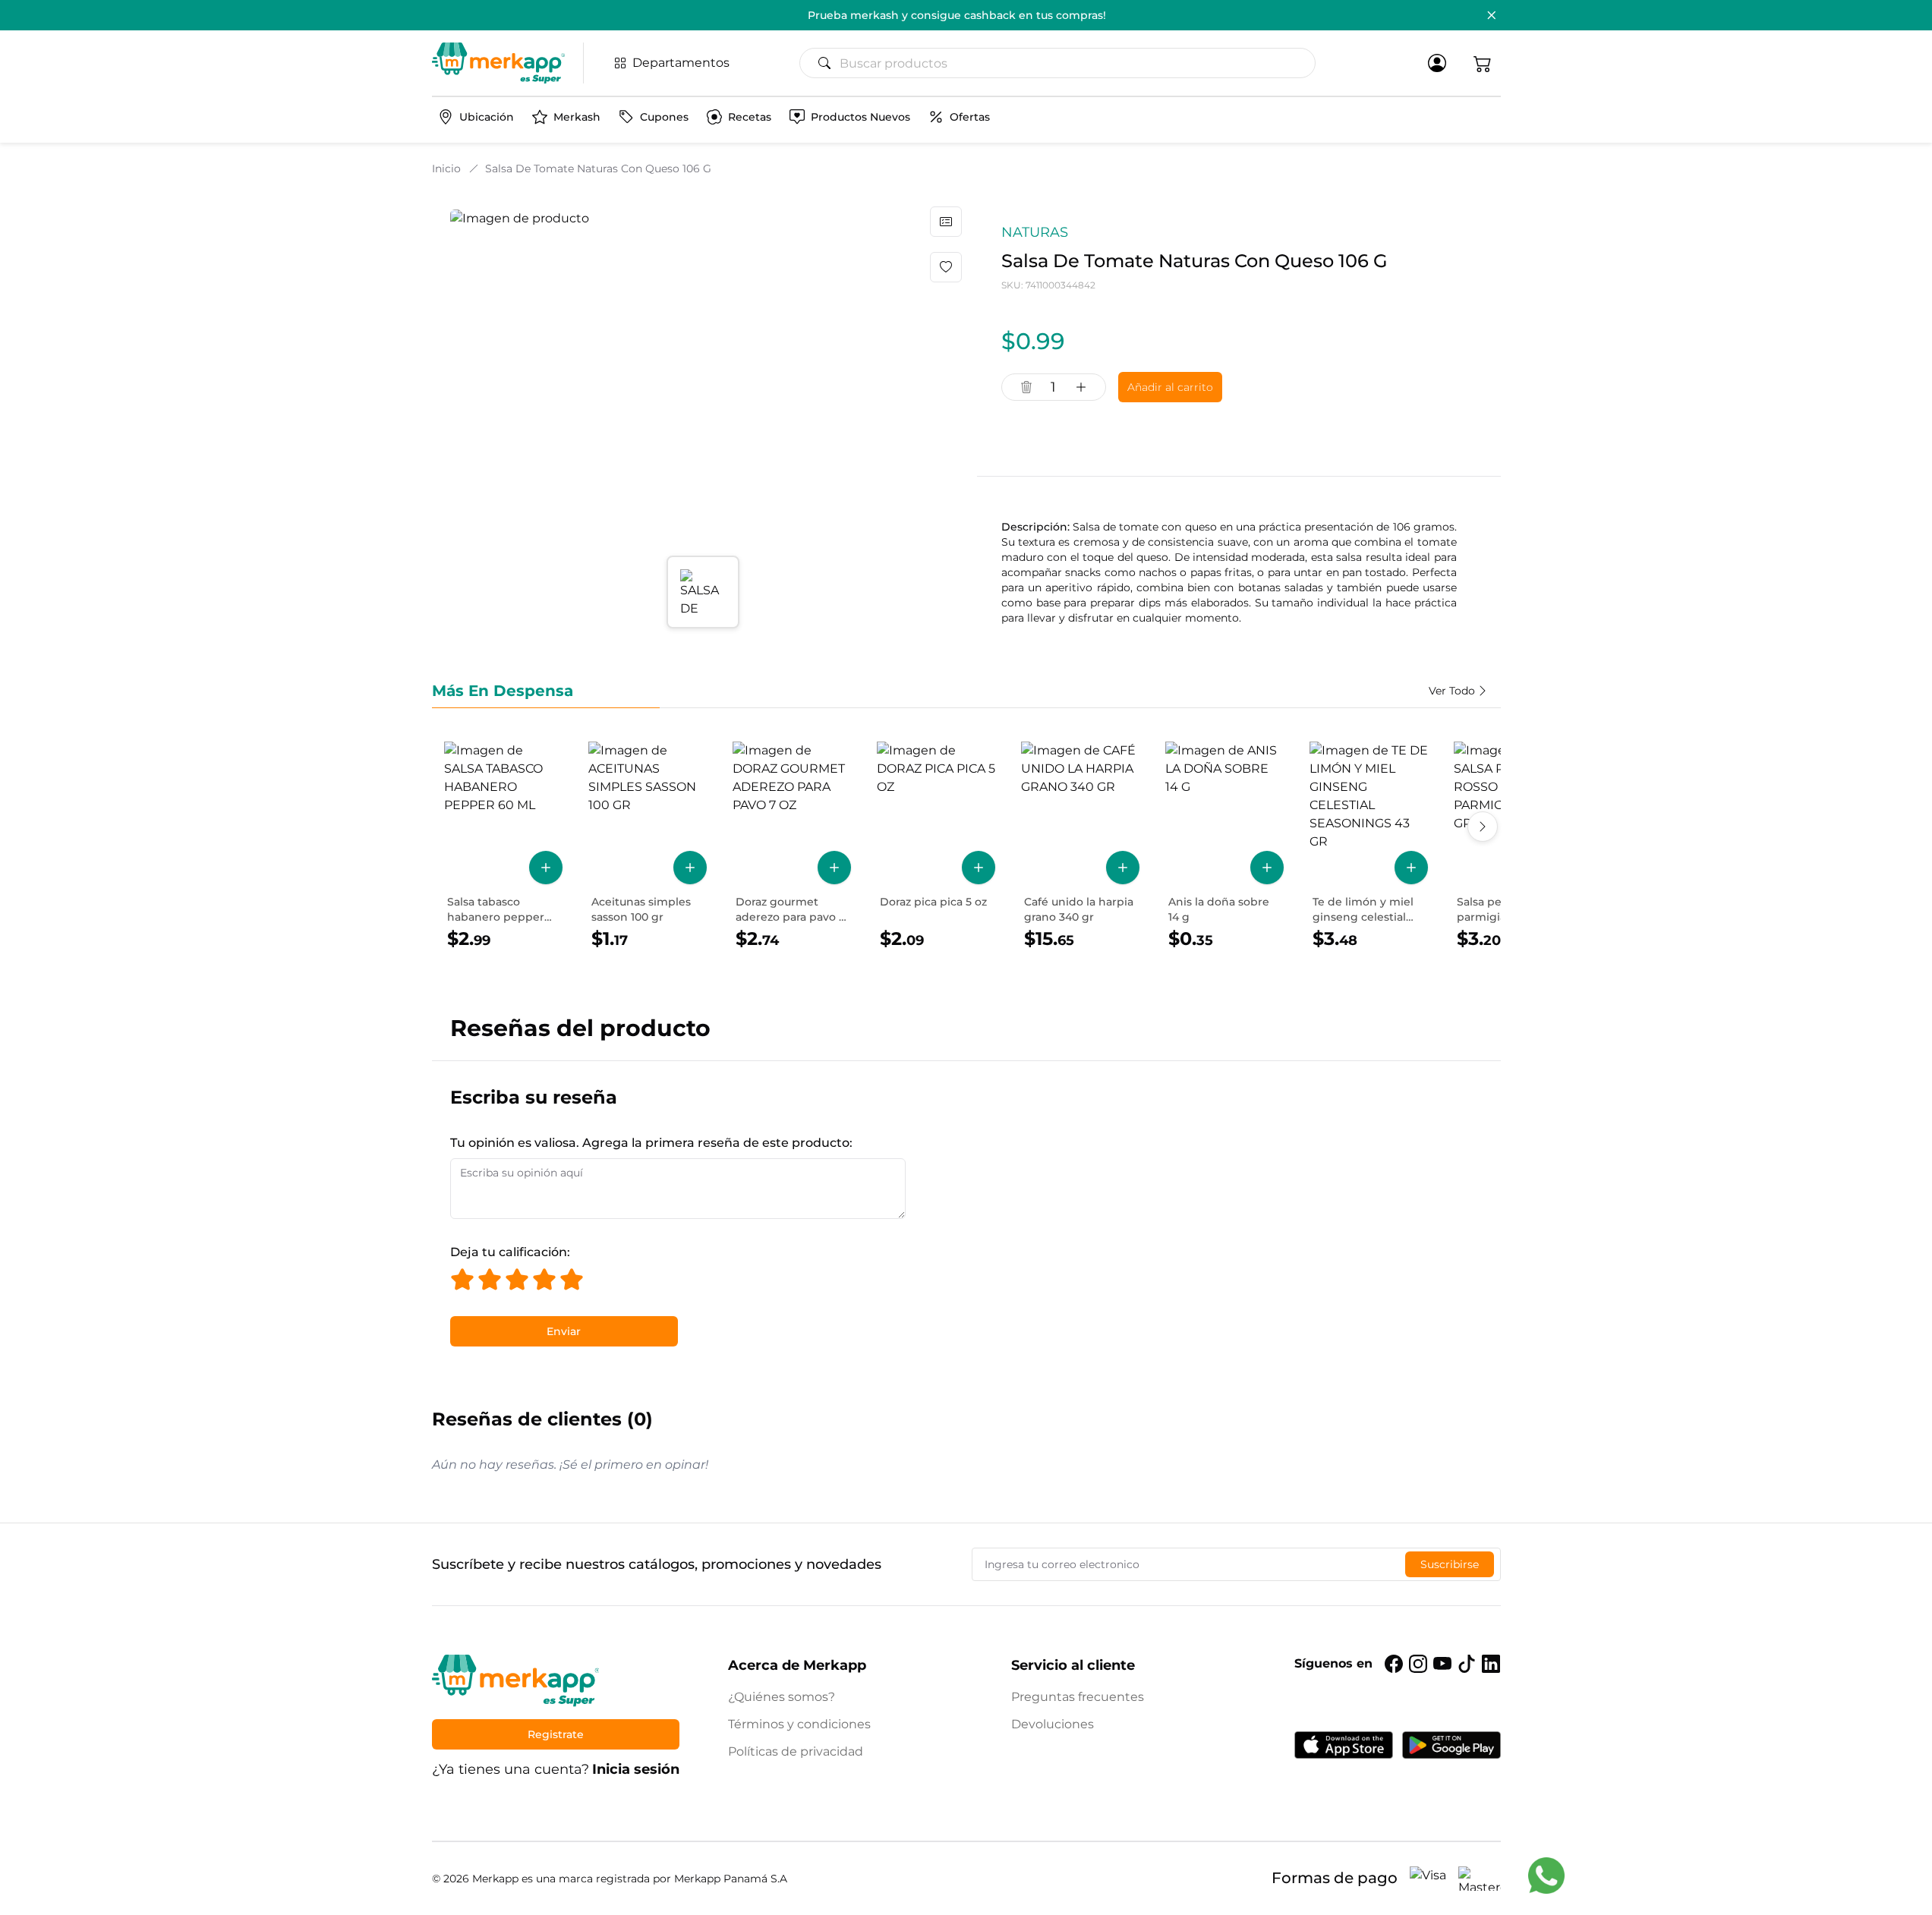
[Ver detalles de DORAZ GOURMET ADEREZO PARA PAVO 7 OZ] (792, 846)
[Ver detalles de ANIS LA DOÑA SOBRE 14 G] (1224, 846)
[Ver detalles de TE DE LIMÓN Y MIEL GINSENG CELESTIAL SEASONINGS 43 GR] (1369, 846)
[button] (1483, 63)
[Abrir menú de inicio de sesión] (1437, 63)
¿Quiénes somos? (782, 1697)
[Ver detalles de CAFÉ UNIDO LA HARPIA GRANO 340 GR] (1080, 846)
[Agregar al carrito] (546, 868)
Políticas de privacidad (796, 1751)
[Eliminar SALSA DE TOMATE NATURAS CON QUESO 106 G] (1026, 387)
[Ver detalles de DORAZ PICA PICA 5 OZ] (936, 846)
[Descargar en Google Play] (1451, 1745)
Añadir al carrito (1170, 387)
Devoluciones (1053, 1724)
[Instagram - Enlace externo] (1418, 1664)
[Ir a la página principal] (498, 63)
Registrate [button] (556, 1734)
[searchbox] (1064, 63)
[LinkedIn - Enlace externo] (1491, 1664)
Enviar (564, 1331)
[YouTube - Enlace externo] (1442, 1664)
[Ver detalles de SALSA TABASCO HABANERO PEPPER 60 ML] (503, 846)
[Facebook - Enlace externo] (1394, 1664)
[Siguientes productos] (1483, 827)
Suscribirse (1450, 1564)
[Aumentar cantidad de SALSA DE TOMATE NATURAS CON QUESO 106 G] (1081, 387)
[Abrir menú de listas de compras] (946, 222)
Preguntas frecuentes (1078, 1697)
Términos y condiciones (799, 1724)
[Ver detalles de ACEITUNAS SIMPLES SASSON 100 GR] (648, 846)
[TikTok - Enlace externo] (1467, 1664)
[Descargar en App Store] (1344, 1745)
